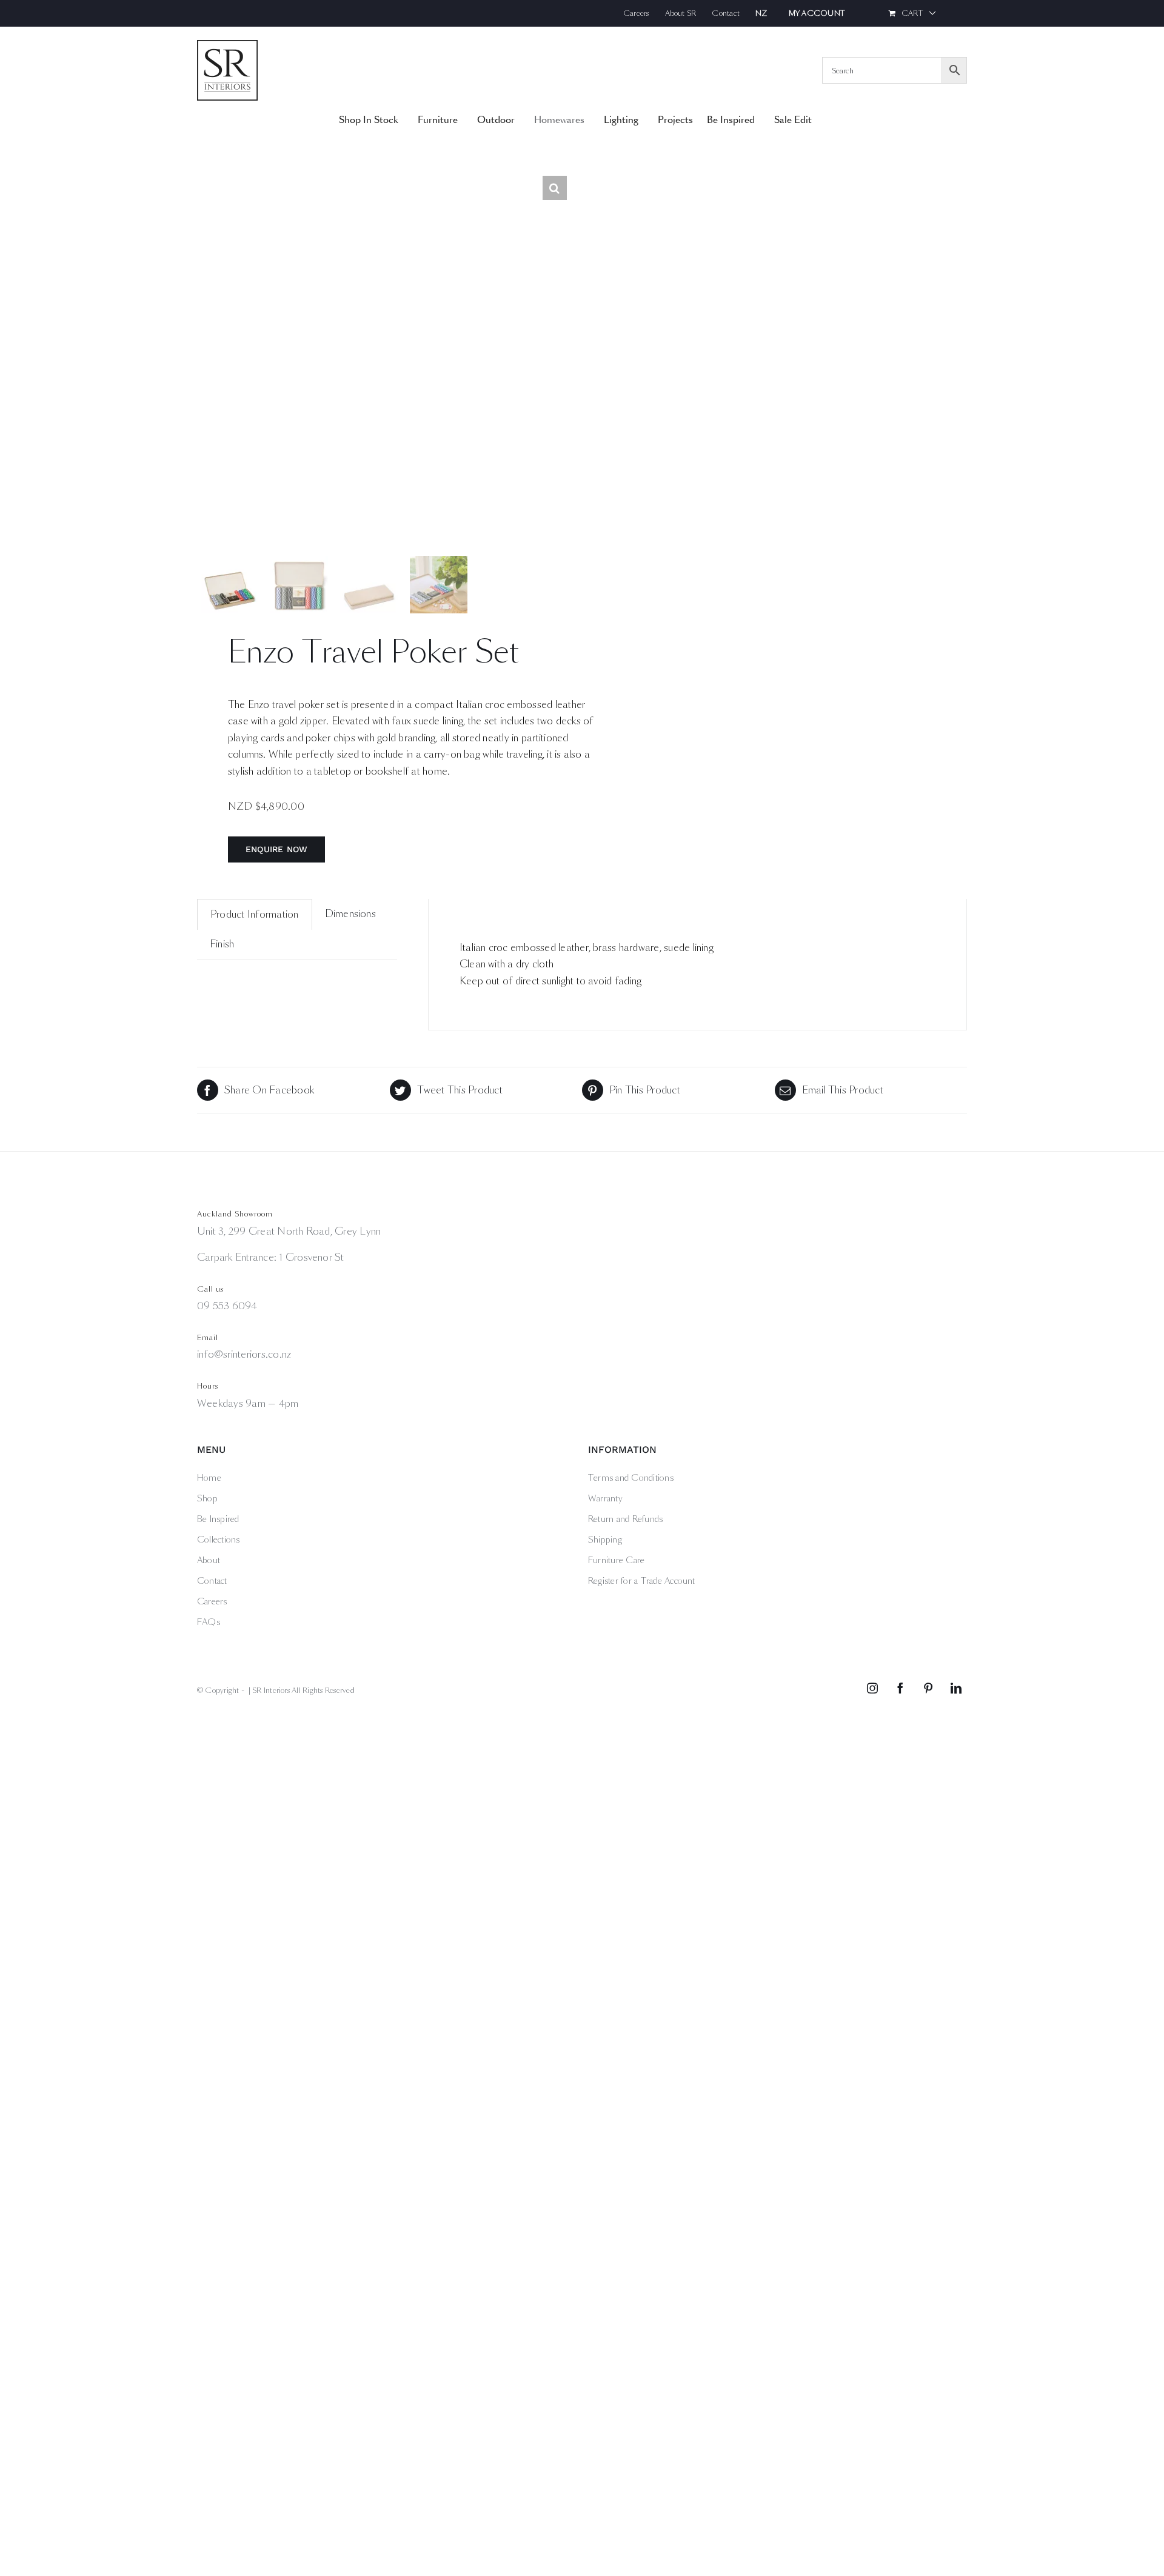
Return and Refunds (625, 1519)
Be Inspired (218, 1519)
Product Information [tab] (255, 914)
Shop (207, 1498)
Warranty (605, 1498)
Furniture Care (616, 1560)
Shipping (605, 1540)
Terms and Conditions (631, 1478)
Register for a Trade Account (642, 1581)
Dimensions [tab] (350, 914)
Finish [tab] (222, 944)
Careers (212, 1601)
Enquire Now (277, 849)
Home (209, 1478)
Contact (212, 1581)
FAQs (209, 1622)
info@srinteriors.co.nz (244, 1354)
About (209, 1560)
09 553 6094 (227, 1306)
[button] (555, 188)
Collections (219, 1540)
